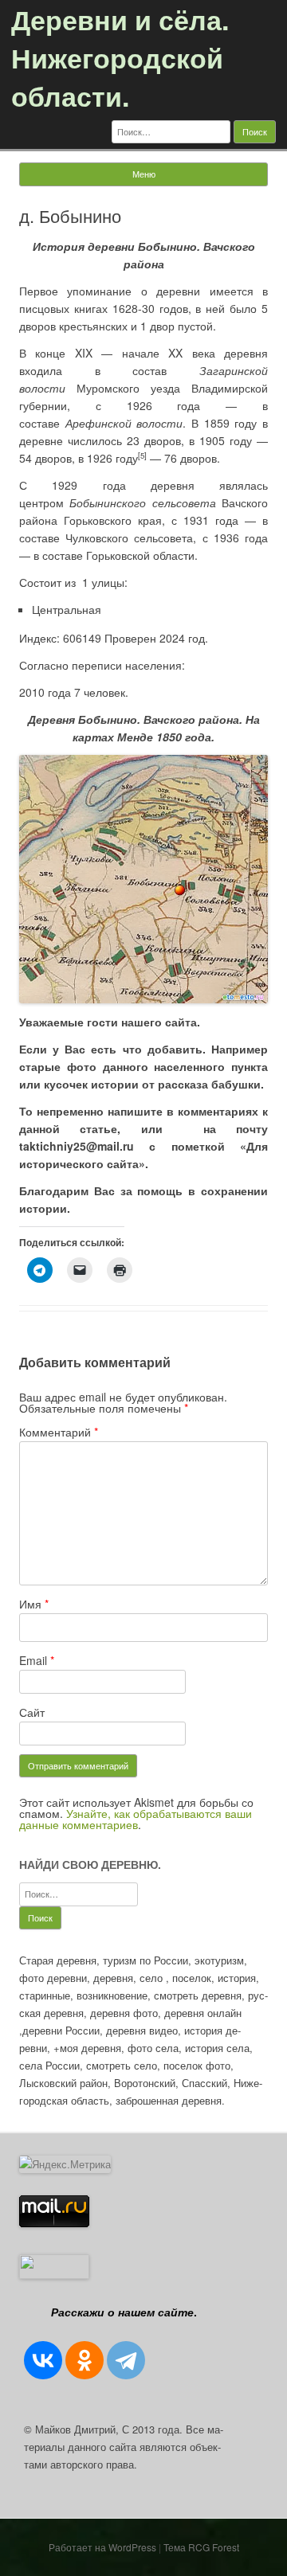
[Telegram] (126, 2360)
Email (37, 1660)
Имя (34, 1604)
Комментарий (59, 1432)
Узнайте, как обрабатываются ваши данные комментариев (136, 1819)
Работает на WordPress (102, 2547)
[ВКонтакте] (43, 2360)
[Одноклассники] (85, 2360)
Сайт (32, 1712)
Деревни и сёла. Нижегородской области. (120, 57)
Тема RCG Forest (201, 2547)
